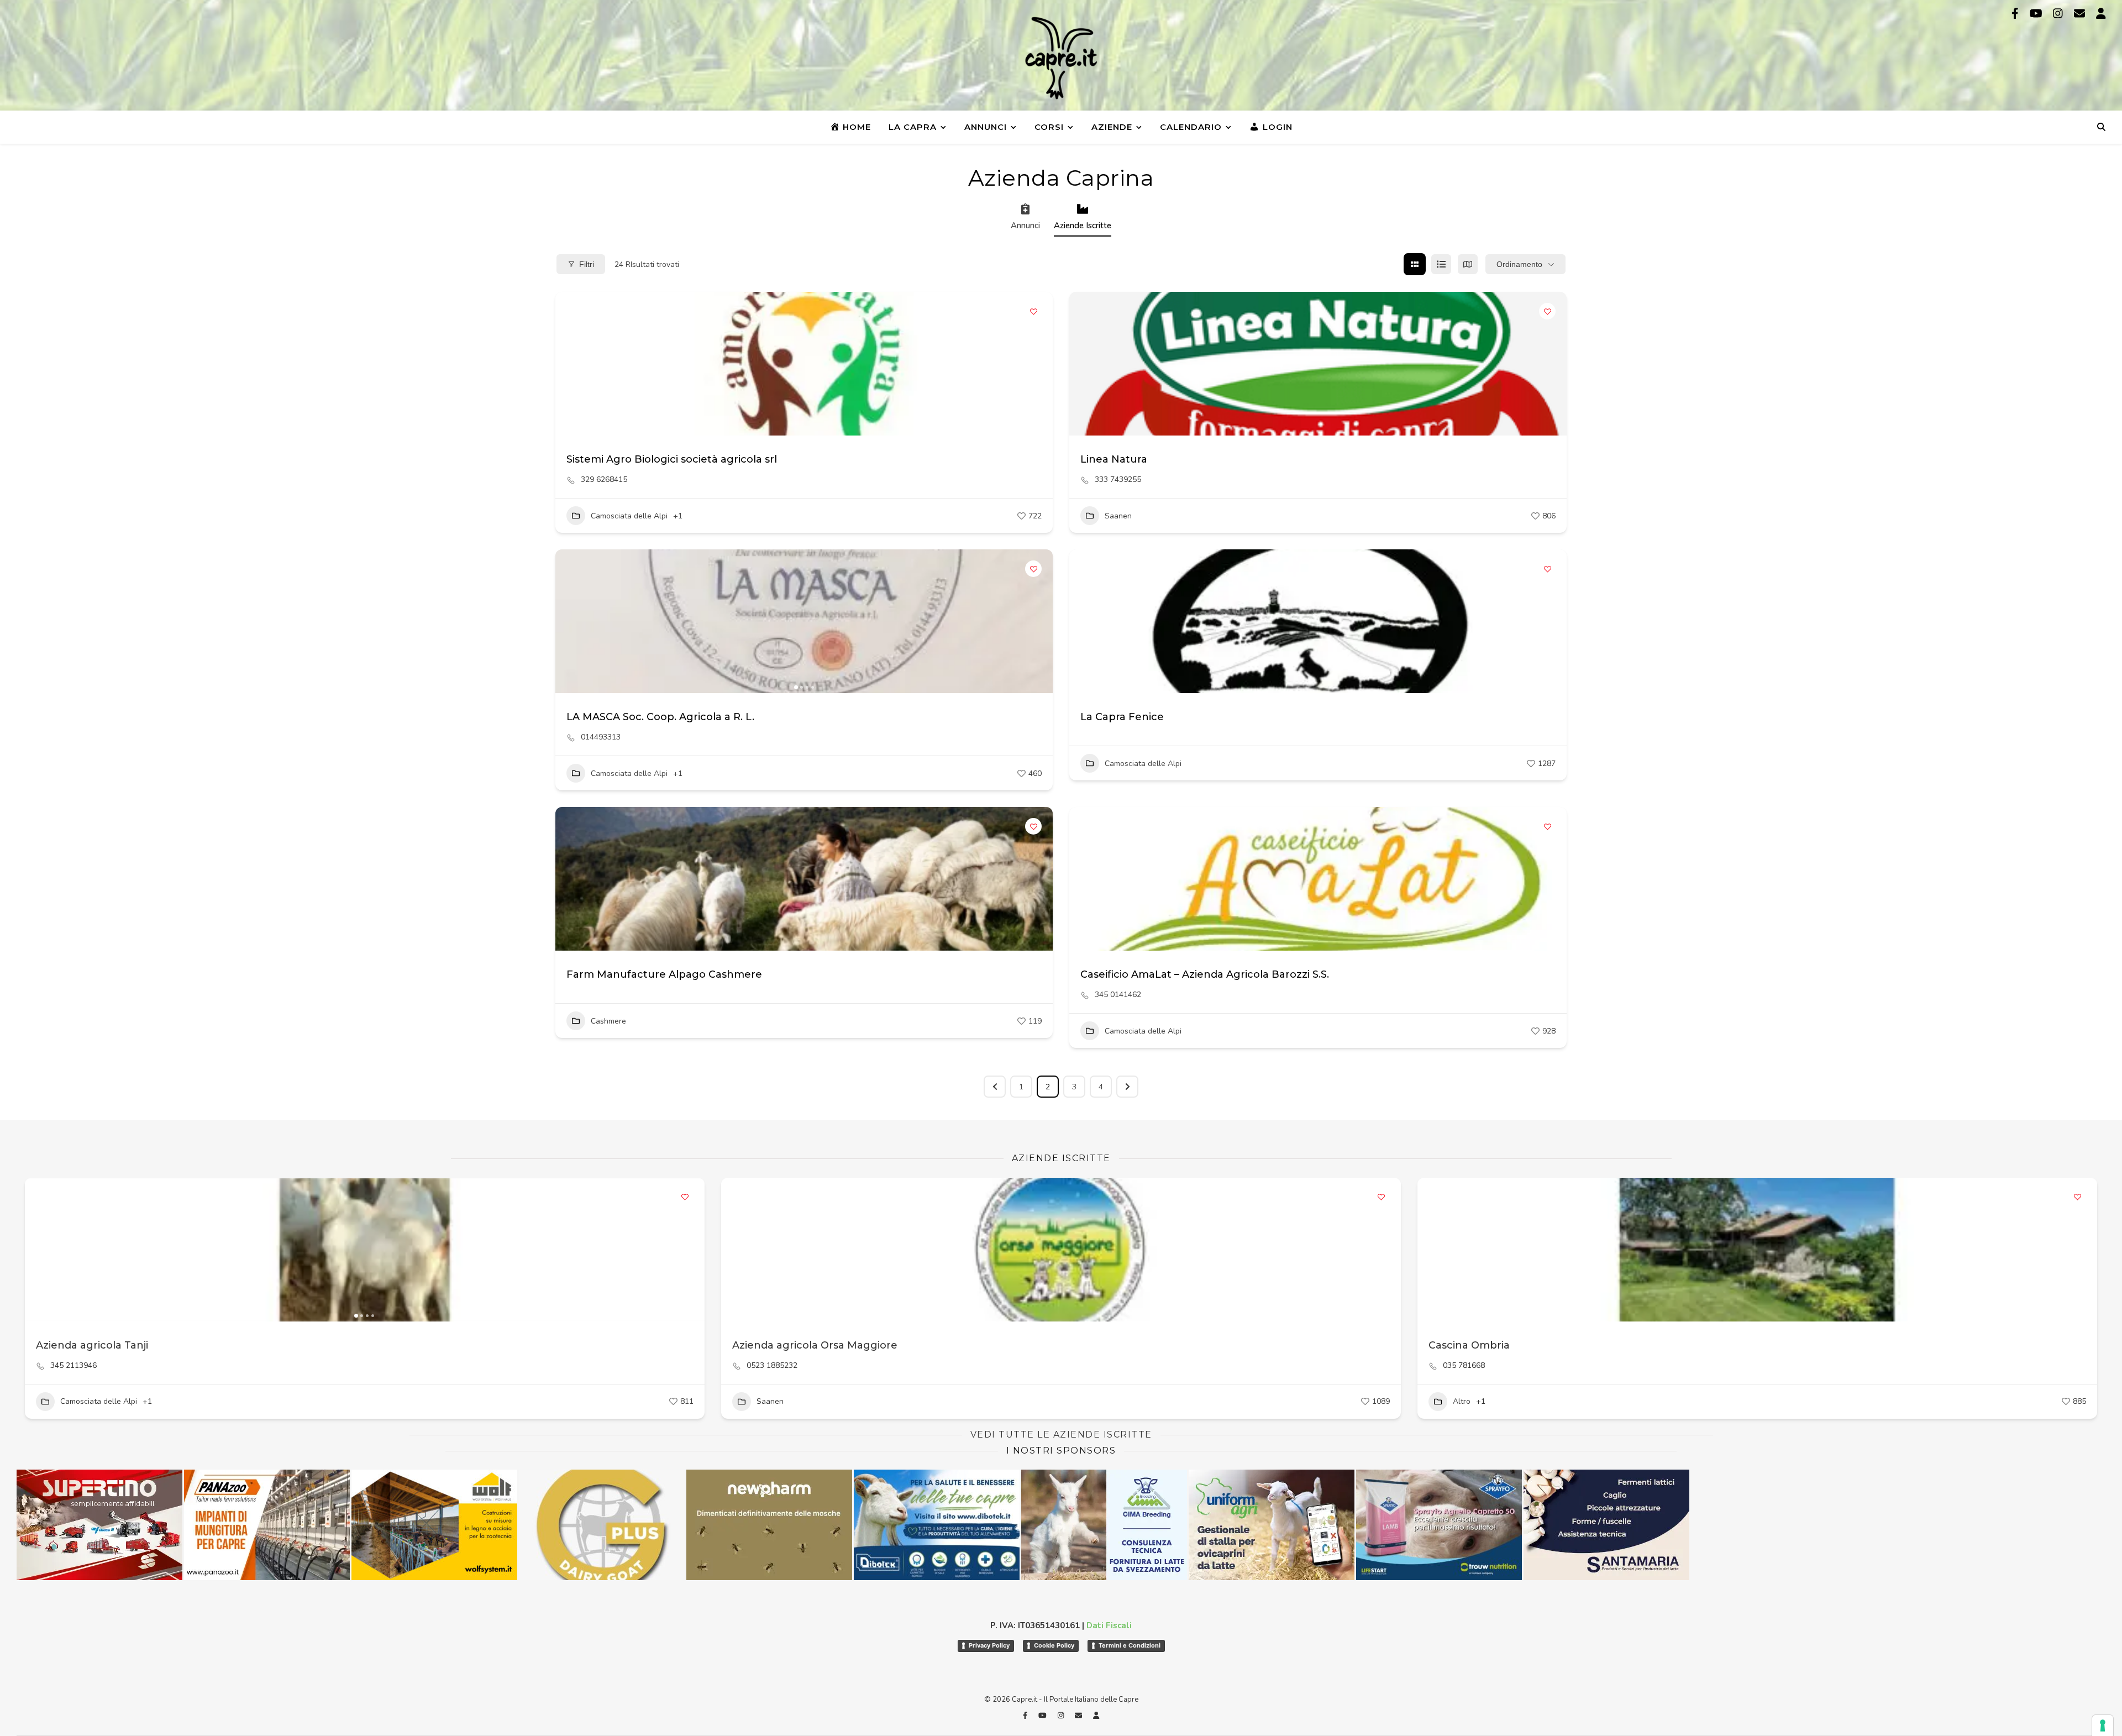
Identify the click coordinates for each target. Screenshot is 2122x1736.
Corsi (1049, 127)
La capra (913, 127)
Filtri (587, 264)
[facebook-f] (2016, 14)
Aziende (1112, 127)
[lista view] (1441, 264)
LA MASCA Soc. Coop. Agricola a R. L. (660, 717)
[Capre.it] (1061, 58)
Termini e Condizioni (1130, 1645)
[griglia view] (1415, 264)
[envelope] (2081, 14)
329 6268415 (604, 480)
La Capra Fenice (1122, 717)
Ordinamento (1519, 264)
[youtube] (2037, 14)
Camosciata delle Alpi (629, 516)
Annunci (986, 127)
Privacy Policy (989, 1645)
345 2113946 (73, 1366)
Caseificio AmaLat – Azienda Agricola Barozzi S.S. (1205, 974)
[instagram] (2059, 14)
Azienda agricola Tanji (92, 1345)
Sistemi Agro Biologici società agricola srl (672, 459)
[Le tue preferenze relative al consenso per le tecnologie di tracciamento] (2103, 1725)
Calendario (1191, 127)
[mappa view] (1468, 264)
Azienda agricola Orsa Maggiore (815, 1345)
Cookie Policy (1054, 1645)
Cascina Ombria (1469, 1345)
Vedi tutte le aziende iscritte (1061, 1435)
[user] (2101, 14)
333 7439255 (1118, 480)
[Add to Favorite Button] (1033, 311)
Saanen (1118, 516)
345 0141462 (1118, 995)
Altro (1462, 1401)
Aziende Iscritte (1083, 225)
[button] (569, 621)
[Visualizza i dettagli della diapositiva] (434, 1525)
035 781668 (1464, 1366)
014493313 (601, 737)
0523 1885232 (772, 1366)
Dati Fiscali (1109, 1625)
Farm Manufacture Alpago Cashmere (664, 974)
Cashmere (608, 1021)
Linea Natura (1114, 459)
